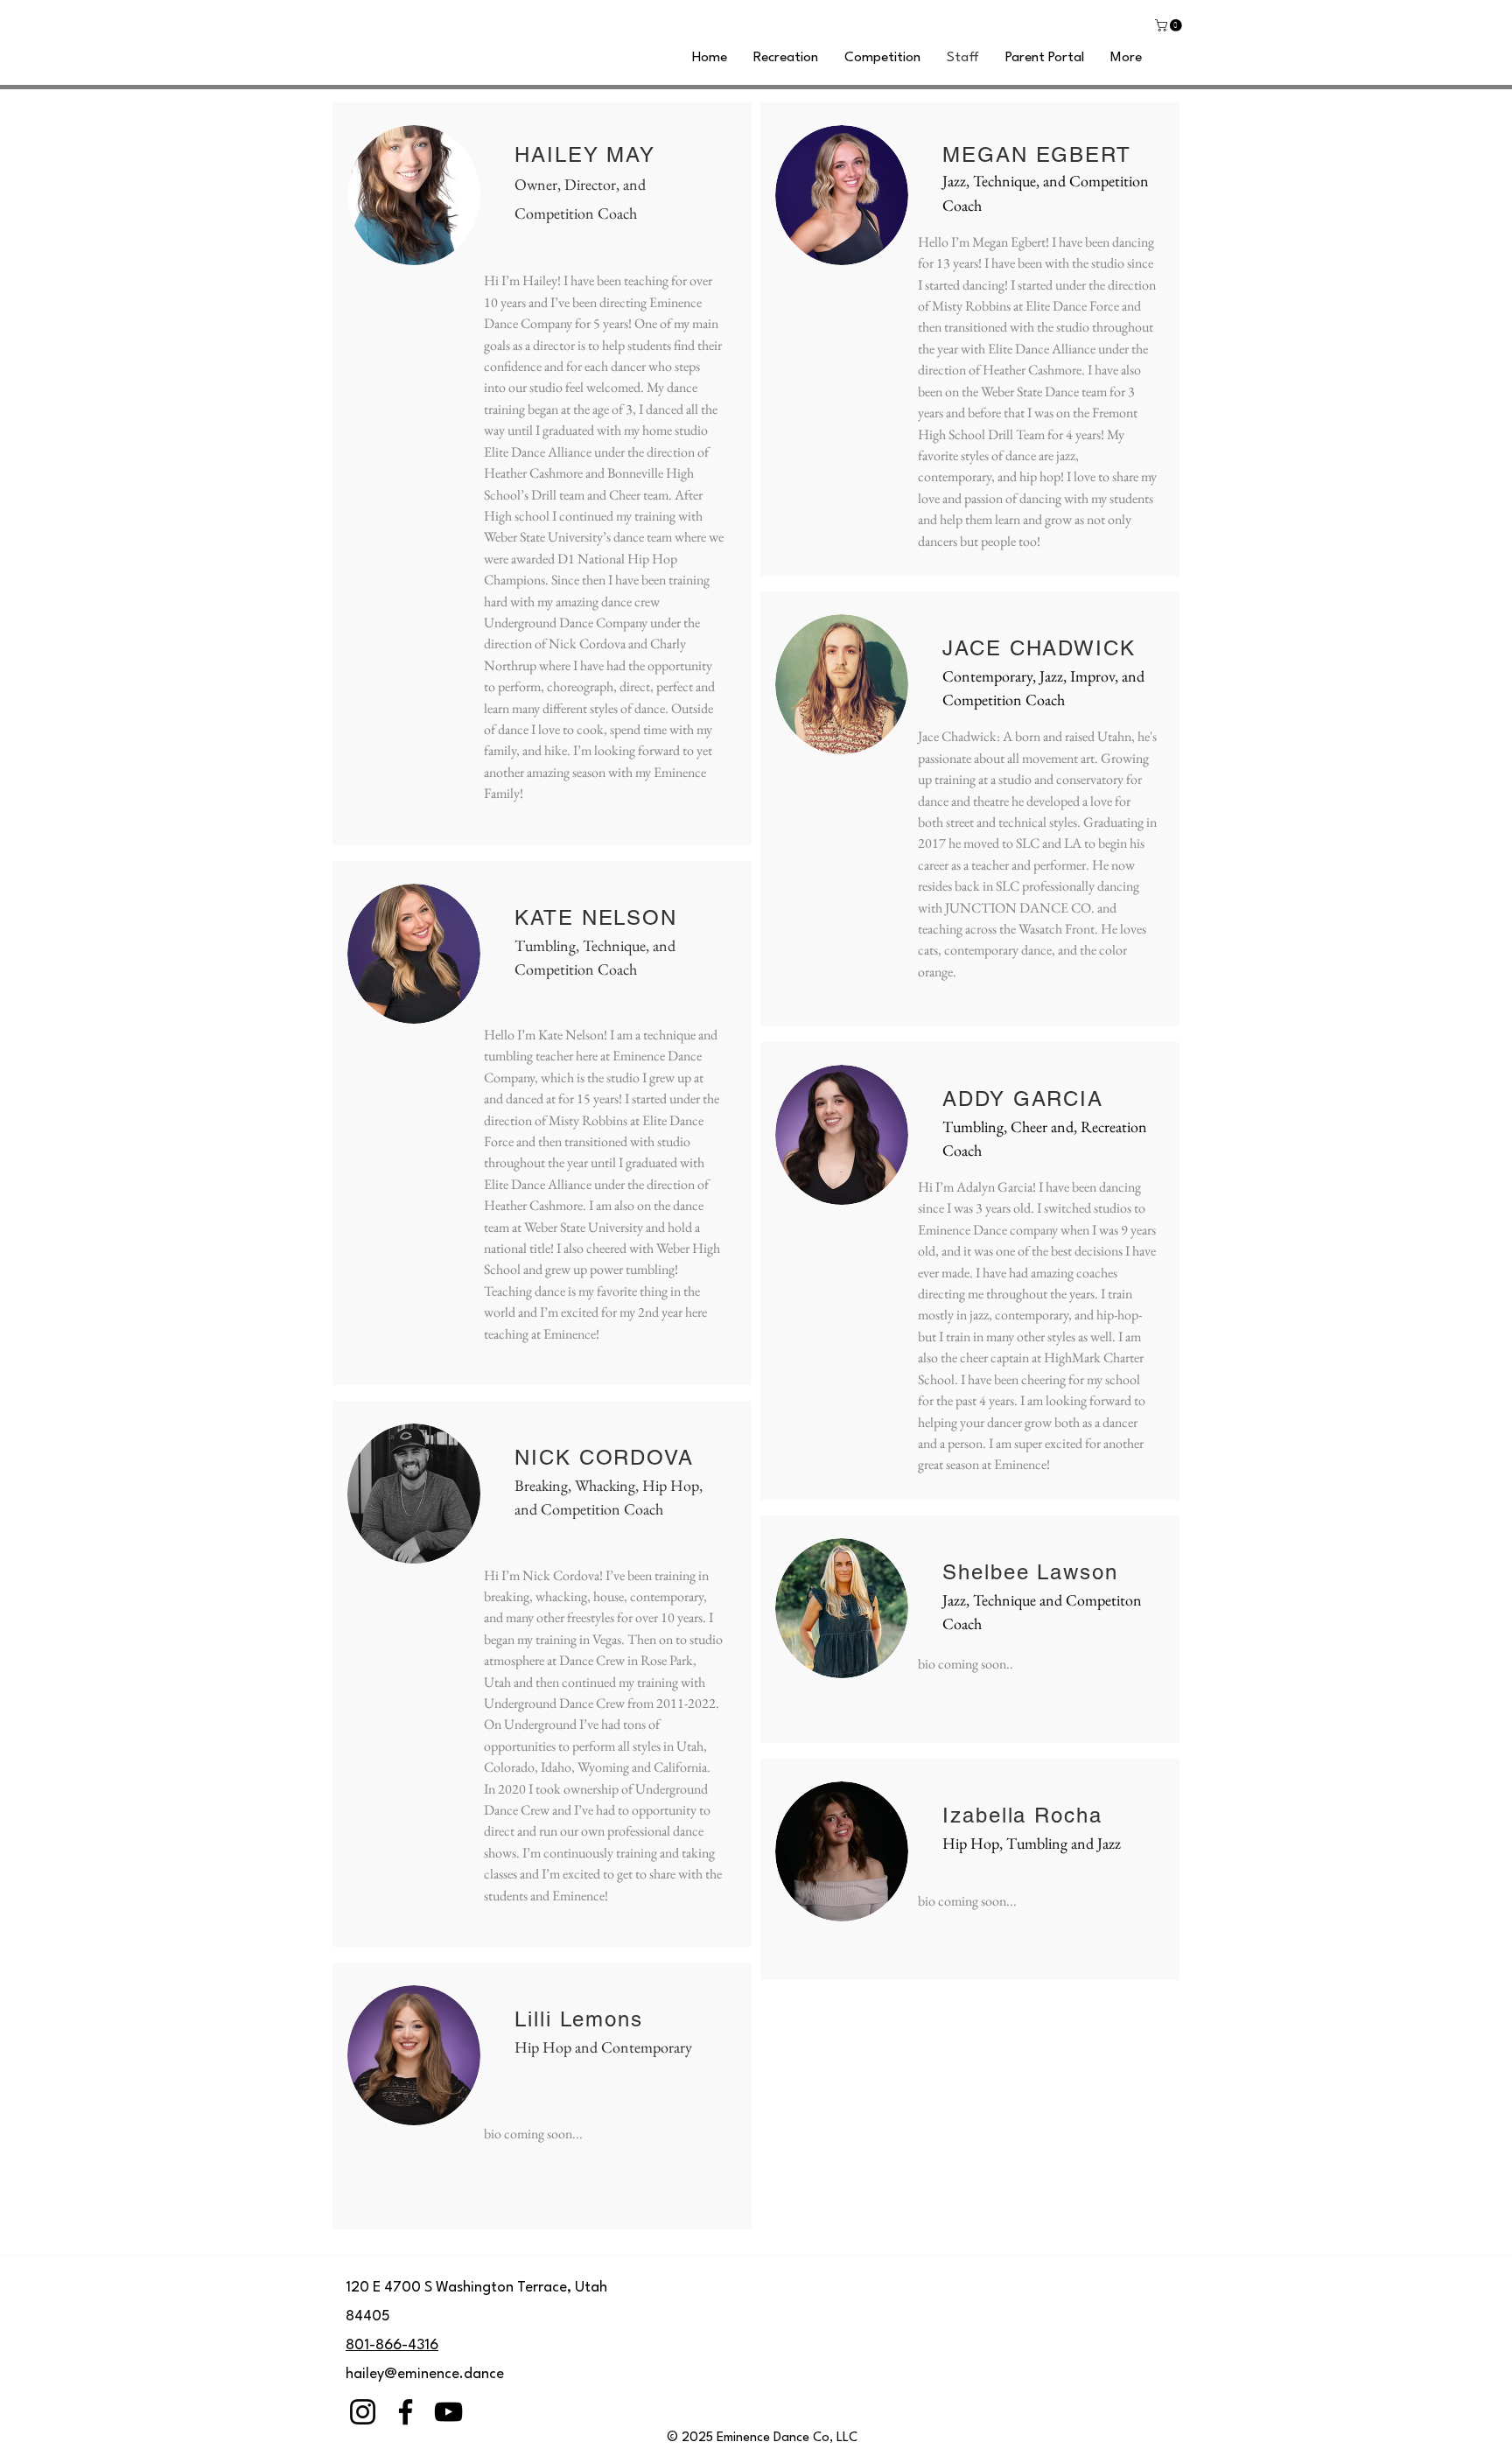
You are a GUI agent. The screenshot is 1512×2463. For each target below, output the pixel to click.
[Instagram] (363, 2412)
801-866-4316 (392, 2345)
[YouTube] (448, 2412)
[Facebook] (406, 2412)
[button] (1170, 25)
